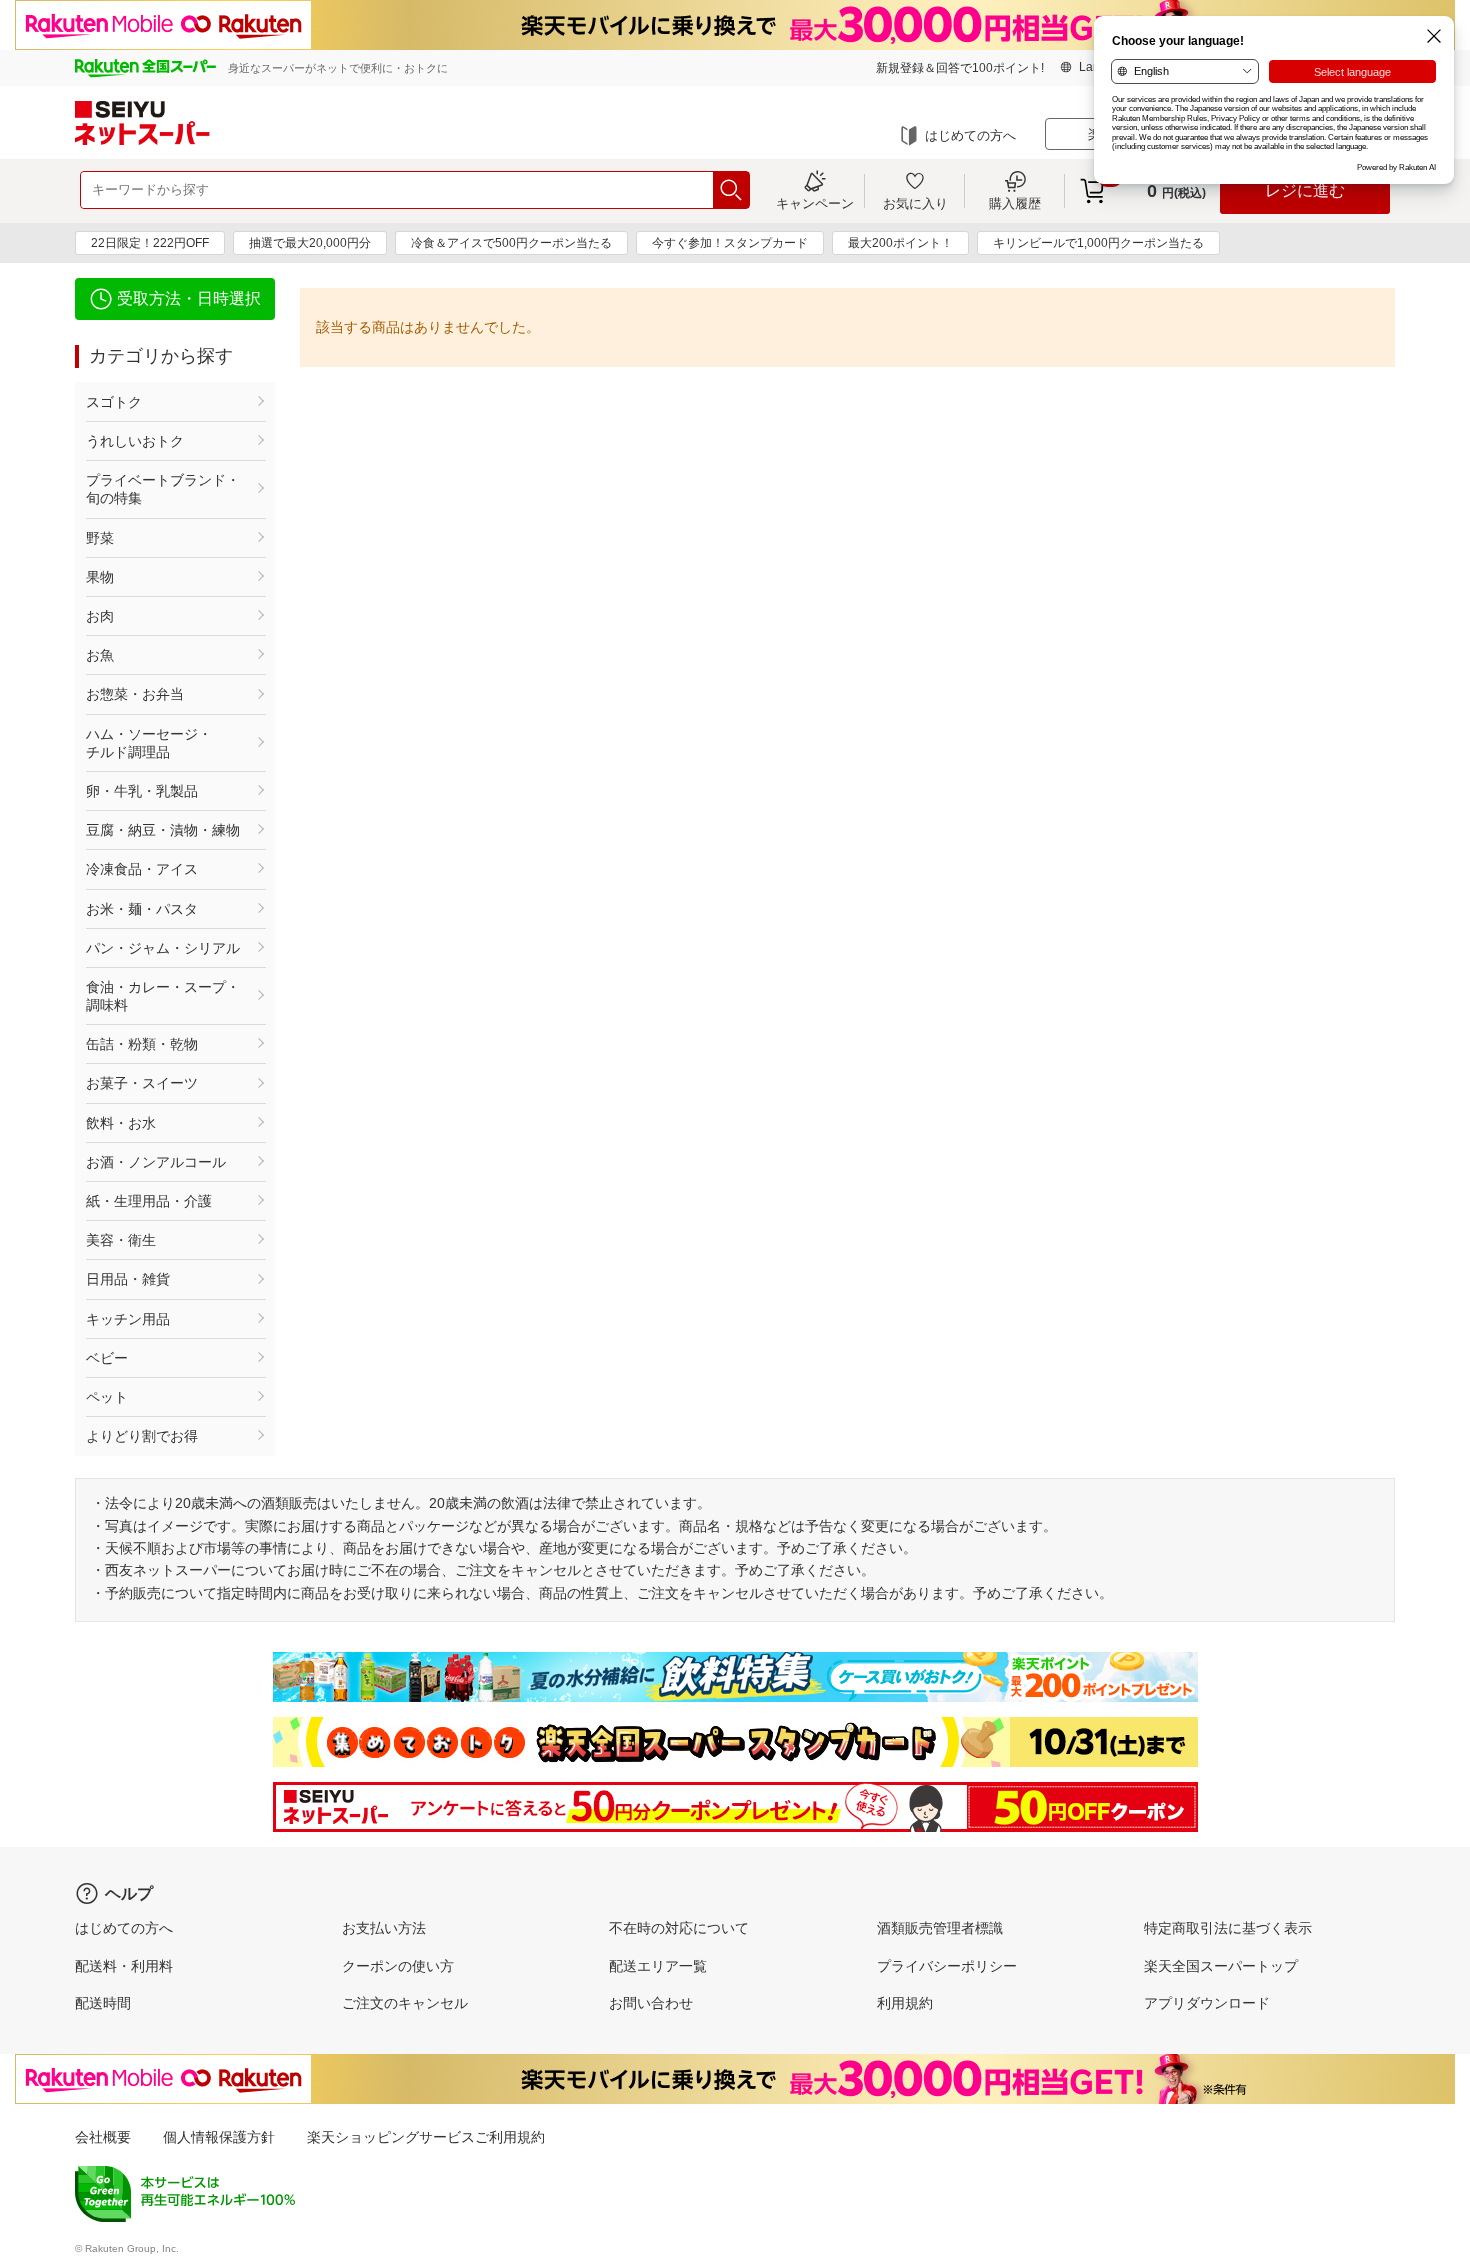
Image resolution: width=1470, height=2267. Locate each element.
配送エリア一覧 (658, 1966)
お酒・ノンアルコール (156, 1162)
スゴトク (114, 402)
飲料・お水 (121, 1123)
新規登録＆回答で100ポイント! (960, 68)
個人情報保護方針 (219, 2137)
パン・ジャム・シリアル (163, 948)
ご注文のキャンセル (405, 2003)
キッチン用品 (128, 1319)
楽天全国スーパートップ (1221, 1966)
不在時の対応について (679, 1928)
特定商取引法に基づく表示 (1228, 1928)
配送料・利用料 (124, 1966)
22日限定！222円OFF (150, 243)
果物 (100, 577)
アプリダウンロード (1207, 2003)
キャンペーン (815, 203)
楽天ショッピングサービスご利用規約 (426, 2137)
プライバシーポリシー (947, 1966)
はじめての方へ (970, 135)
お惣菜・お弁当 (135, 694)
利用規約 (905, 2003)
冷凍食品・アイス (142, 869)
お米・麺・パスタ (142, 909)
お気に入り (915, 203)
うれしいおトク (135, 441)
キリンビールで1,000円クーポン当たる (1098, 243)
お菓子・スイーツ (142, 1083)
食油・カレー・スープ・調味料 (163, 996)
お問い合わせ (651, 2003)
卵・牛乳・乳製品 (142, 791)
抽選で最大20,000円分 (310, 243)
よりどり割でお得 (142, 1436)
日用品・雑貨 (128, 1279)
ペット (107, 1397)
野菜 (100, 538)
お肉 (100, 616)
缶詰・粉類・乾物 (142, 1044)
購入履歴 (1015, 203)
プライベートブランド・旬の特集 (163, 489)
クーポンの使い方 (398, 1966)
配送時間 (103, 2003)
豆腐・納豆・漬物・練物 (163, 830)
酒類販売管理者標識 (940, 1928)
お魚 (100, 655)
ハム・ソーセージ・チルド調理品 (149, 743)
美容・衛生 (121, 1240)
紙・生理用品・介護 (149, 1201)
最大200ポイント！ (900, 243)
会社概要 (103, 2137)
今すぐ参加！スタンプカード (730, 243)
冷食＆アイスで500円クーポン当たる (511, 243)
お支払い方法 (384, 1928)
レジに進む (1305, 190)
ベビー (107, 1358)
